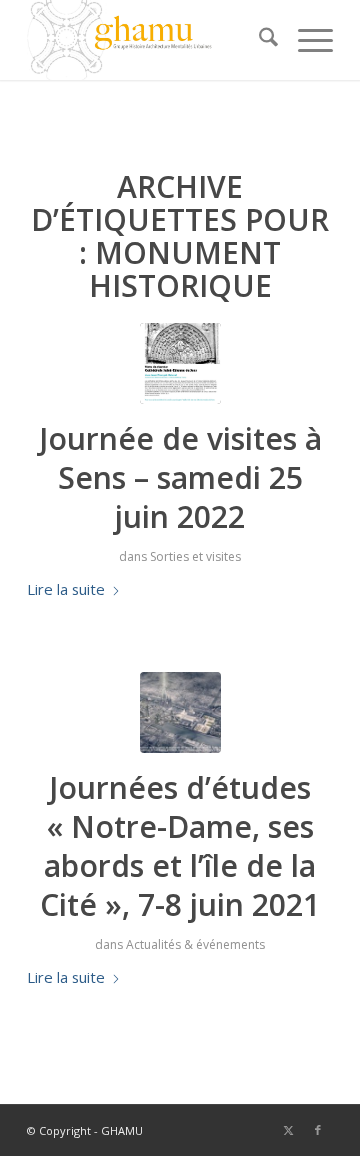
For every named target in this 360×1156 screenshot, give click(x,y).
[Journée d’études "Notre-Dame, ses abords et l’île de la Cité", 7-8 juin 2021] (180, 712)
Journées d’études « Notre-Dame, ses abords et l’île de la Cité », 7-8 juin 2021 (180, 846)
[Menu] (305, 40)
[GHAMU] (149, 40)
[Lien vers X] (288, 1130)
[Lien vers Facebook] (318, 1130)
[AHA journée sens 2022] (180, 363)
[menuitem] (258, 40)
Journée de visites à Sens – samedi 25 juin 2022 (180, 477)
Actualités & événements (195, 944)
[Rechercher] (258, 40)
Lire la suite (66, 589)
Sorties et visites (195, 556)
